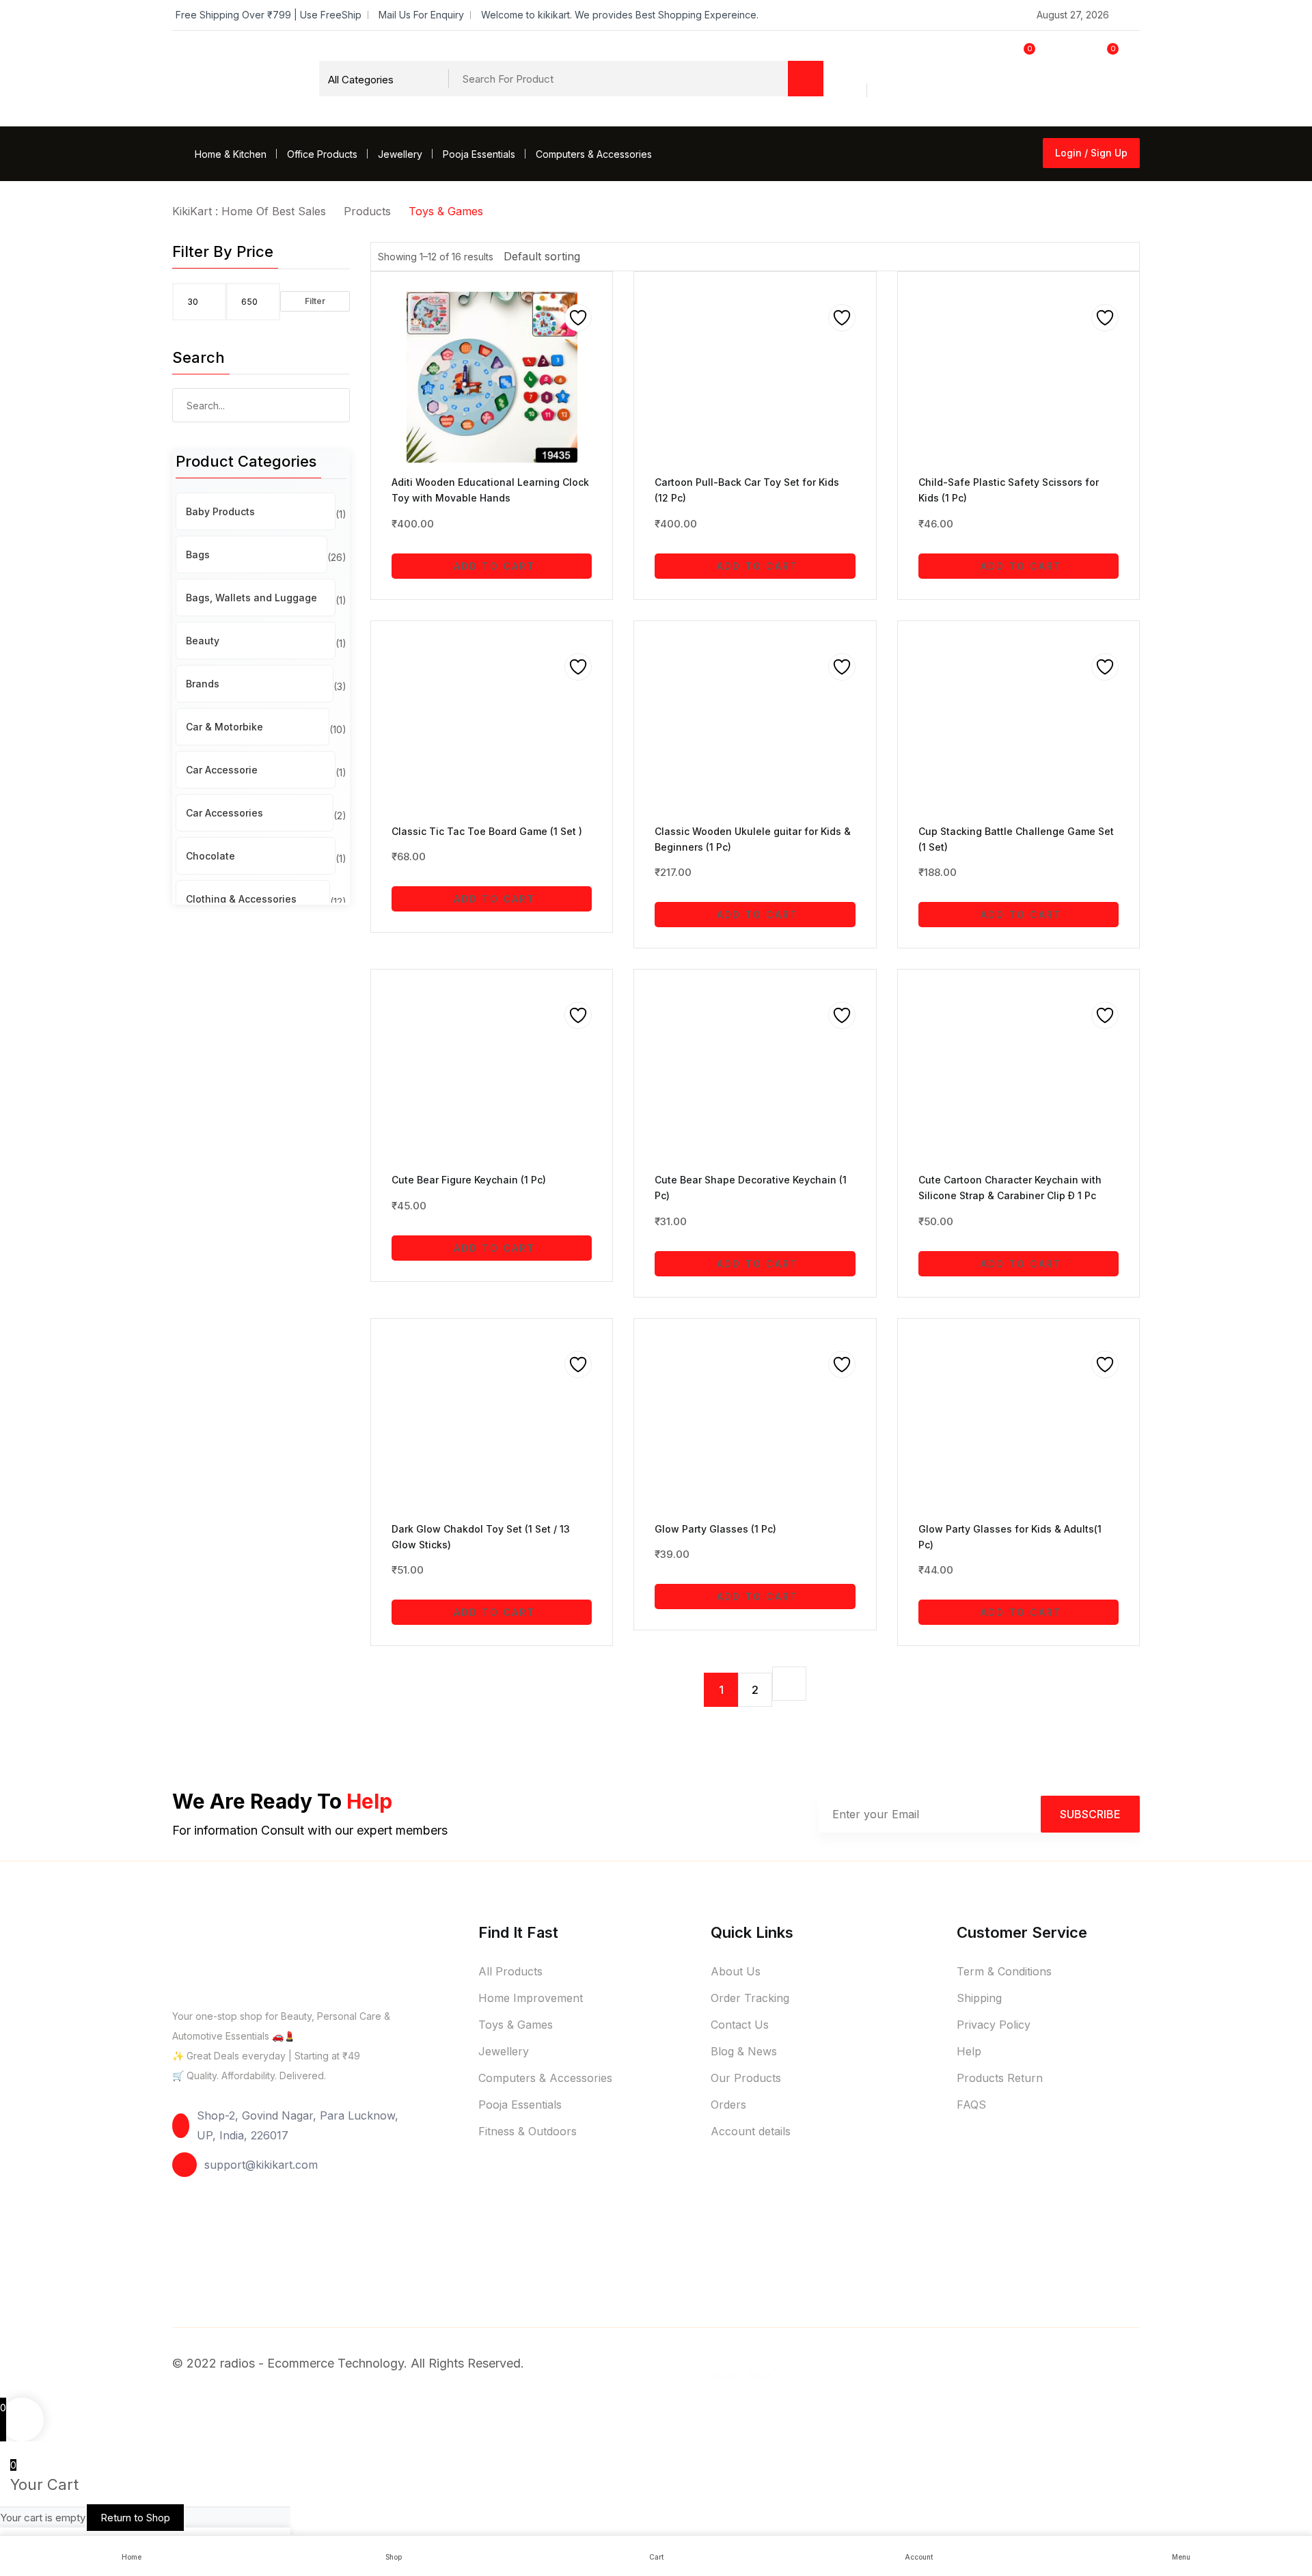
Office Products (322, 154)
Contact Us (740, 2025)
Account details (751, 2131)
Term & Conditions (1004, 1971)
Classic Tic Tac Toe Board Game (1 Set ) (487, 831)
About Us (736, 1971)
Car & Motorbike (224, 727)
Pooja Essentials (479, 154)
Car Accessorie (222, 770)
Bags (198, 554)
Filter (315, 301)
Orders (728, 2105)
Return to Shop (135, 2518)
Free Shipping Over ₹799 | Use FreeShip (269, 15)
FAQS (971, 2105)
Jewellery (400, 154)
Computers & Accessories (594, 154)
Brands (203, 684)
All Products (510, 1971)
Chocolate (210, 856)
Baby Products (220, 511)
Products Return (1000, 2078)
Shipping (979, 1998)
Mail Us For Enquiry (421, 15)
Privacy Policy (994, 2025)
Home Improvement (531, 1998)
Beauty (203, 641)
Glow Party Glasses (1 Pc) (715, 1529)
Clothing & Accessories (241, 899)
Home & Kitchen (231, 154)
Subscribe (1090, 1814)
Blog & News (744, 2051)
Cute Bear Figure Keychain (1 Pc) (469, 1180)
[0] (994, 78)
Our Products (746, 2078)
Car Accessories (224, 813)
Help (969, 2051)
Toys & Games (516, 2025)
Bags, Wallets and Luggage (251, 598)
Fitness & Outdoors (528, 2131)
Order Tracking (750, 1998)
